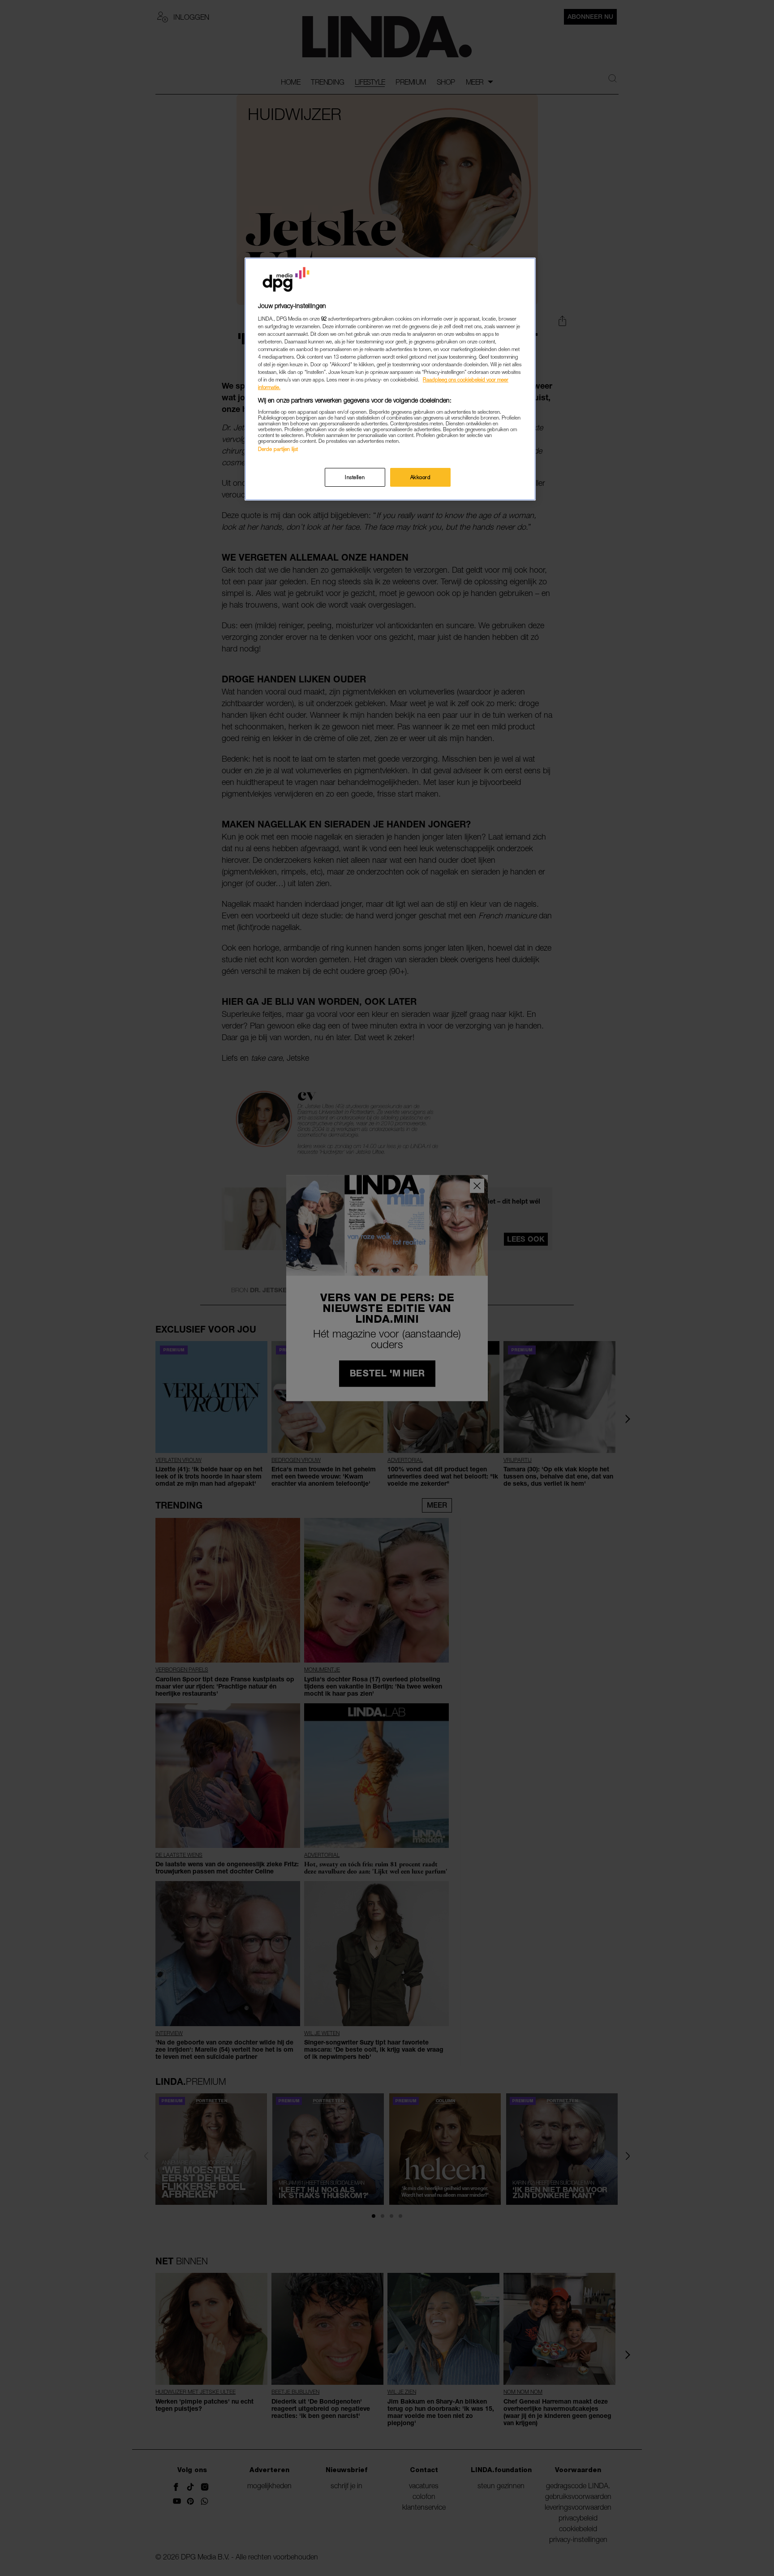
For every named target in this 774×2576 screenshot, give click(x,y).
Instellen (355, 477)
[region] (390, 379)
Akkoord (421, 477)
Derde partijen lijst (278, 449)
